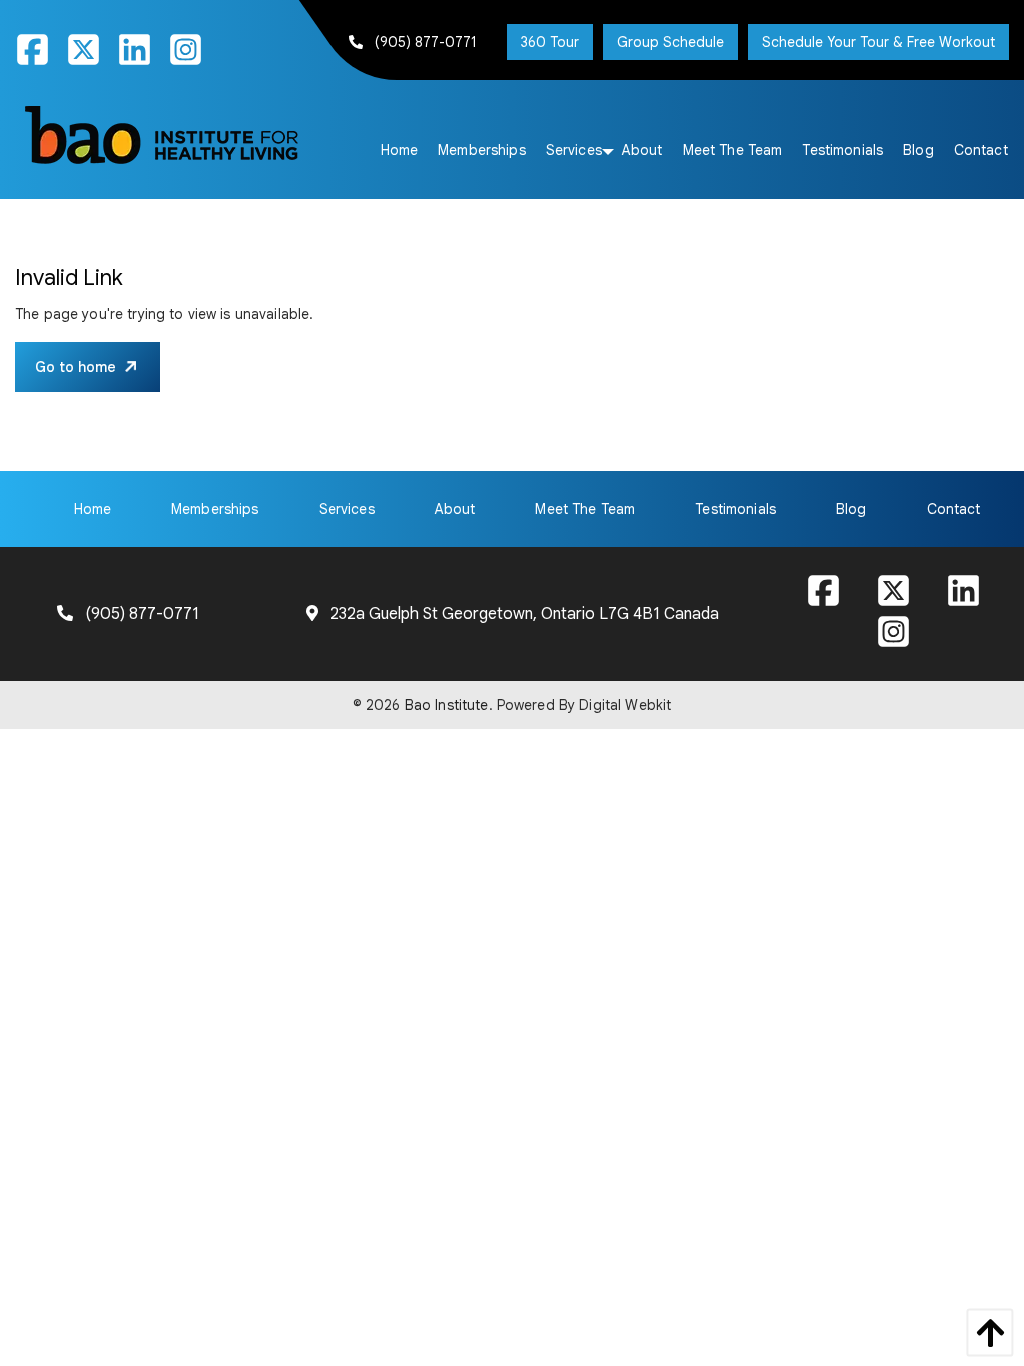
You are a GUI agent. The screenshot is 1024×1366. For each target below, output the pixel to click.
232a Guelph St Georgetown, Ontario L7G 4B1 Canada (524, 614)
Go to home (75, 367)
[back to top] (985, 1332)
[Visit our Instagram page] (193, 56)
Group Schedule (670, 42)
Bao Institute (447, 705)
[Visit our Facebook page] (40, 56)
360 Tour (550, 42)
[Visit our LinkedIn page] (142, 56)
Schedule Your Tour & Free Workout (878, 42)
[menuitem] (400, 150)
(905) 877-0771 (426, 42)
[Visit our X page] (91, 56)
